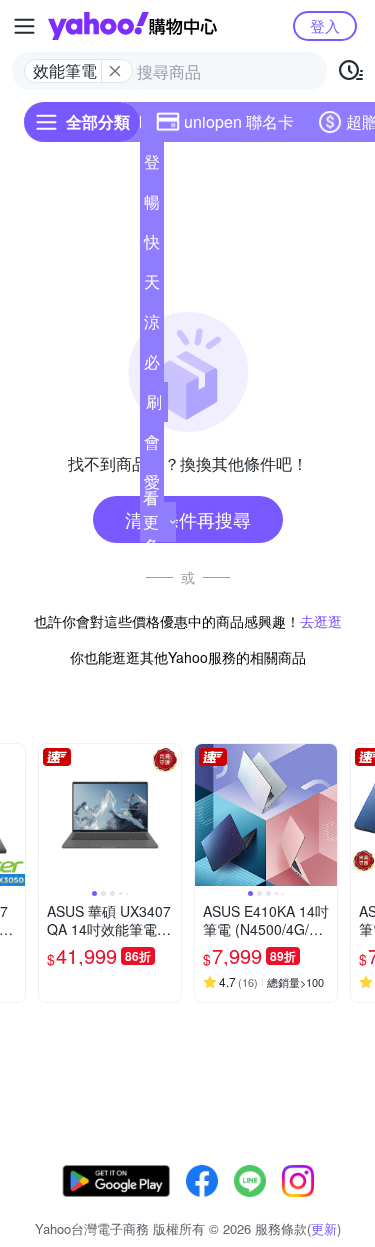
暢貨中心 (152, 206)
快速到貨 (152, 246)
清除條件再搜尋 (188, 519)
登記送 (152, 166)
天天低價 (152, 286)
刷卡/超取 (154, 406)
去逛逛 (321, 621)
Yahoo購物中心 (132, 26)
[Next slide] (168, 815)
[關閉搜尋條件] (115, 71)
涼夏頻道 (152, 326)
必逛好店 (152, 366)
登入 (325, 25)
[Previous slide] (52, 815)
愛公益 (152, 486)
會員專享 (152, 446)
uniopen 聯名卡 (239, 121)
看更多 (151, 521)
